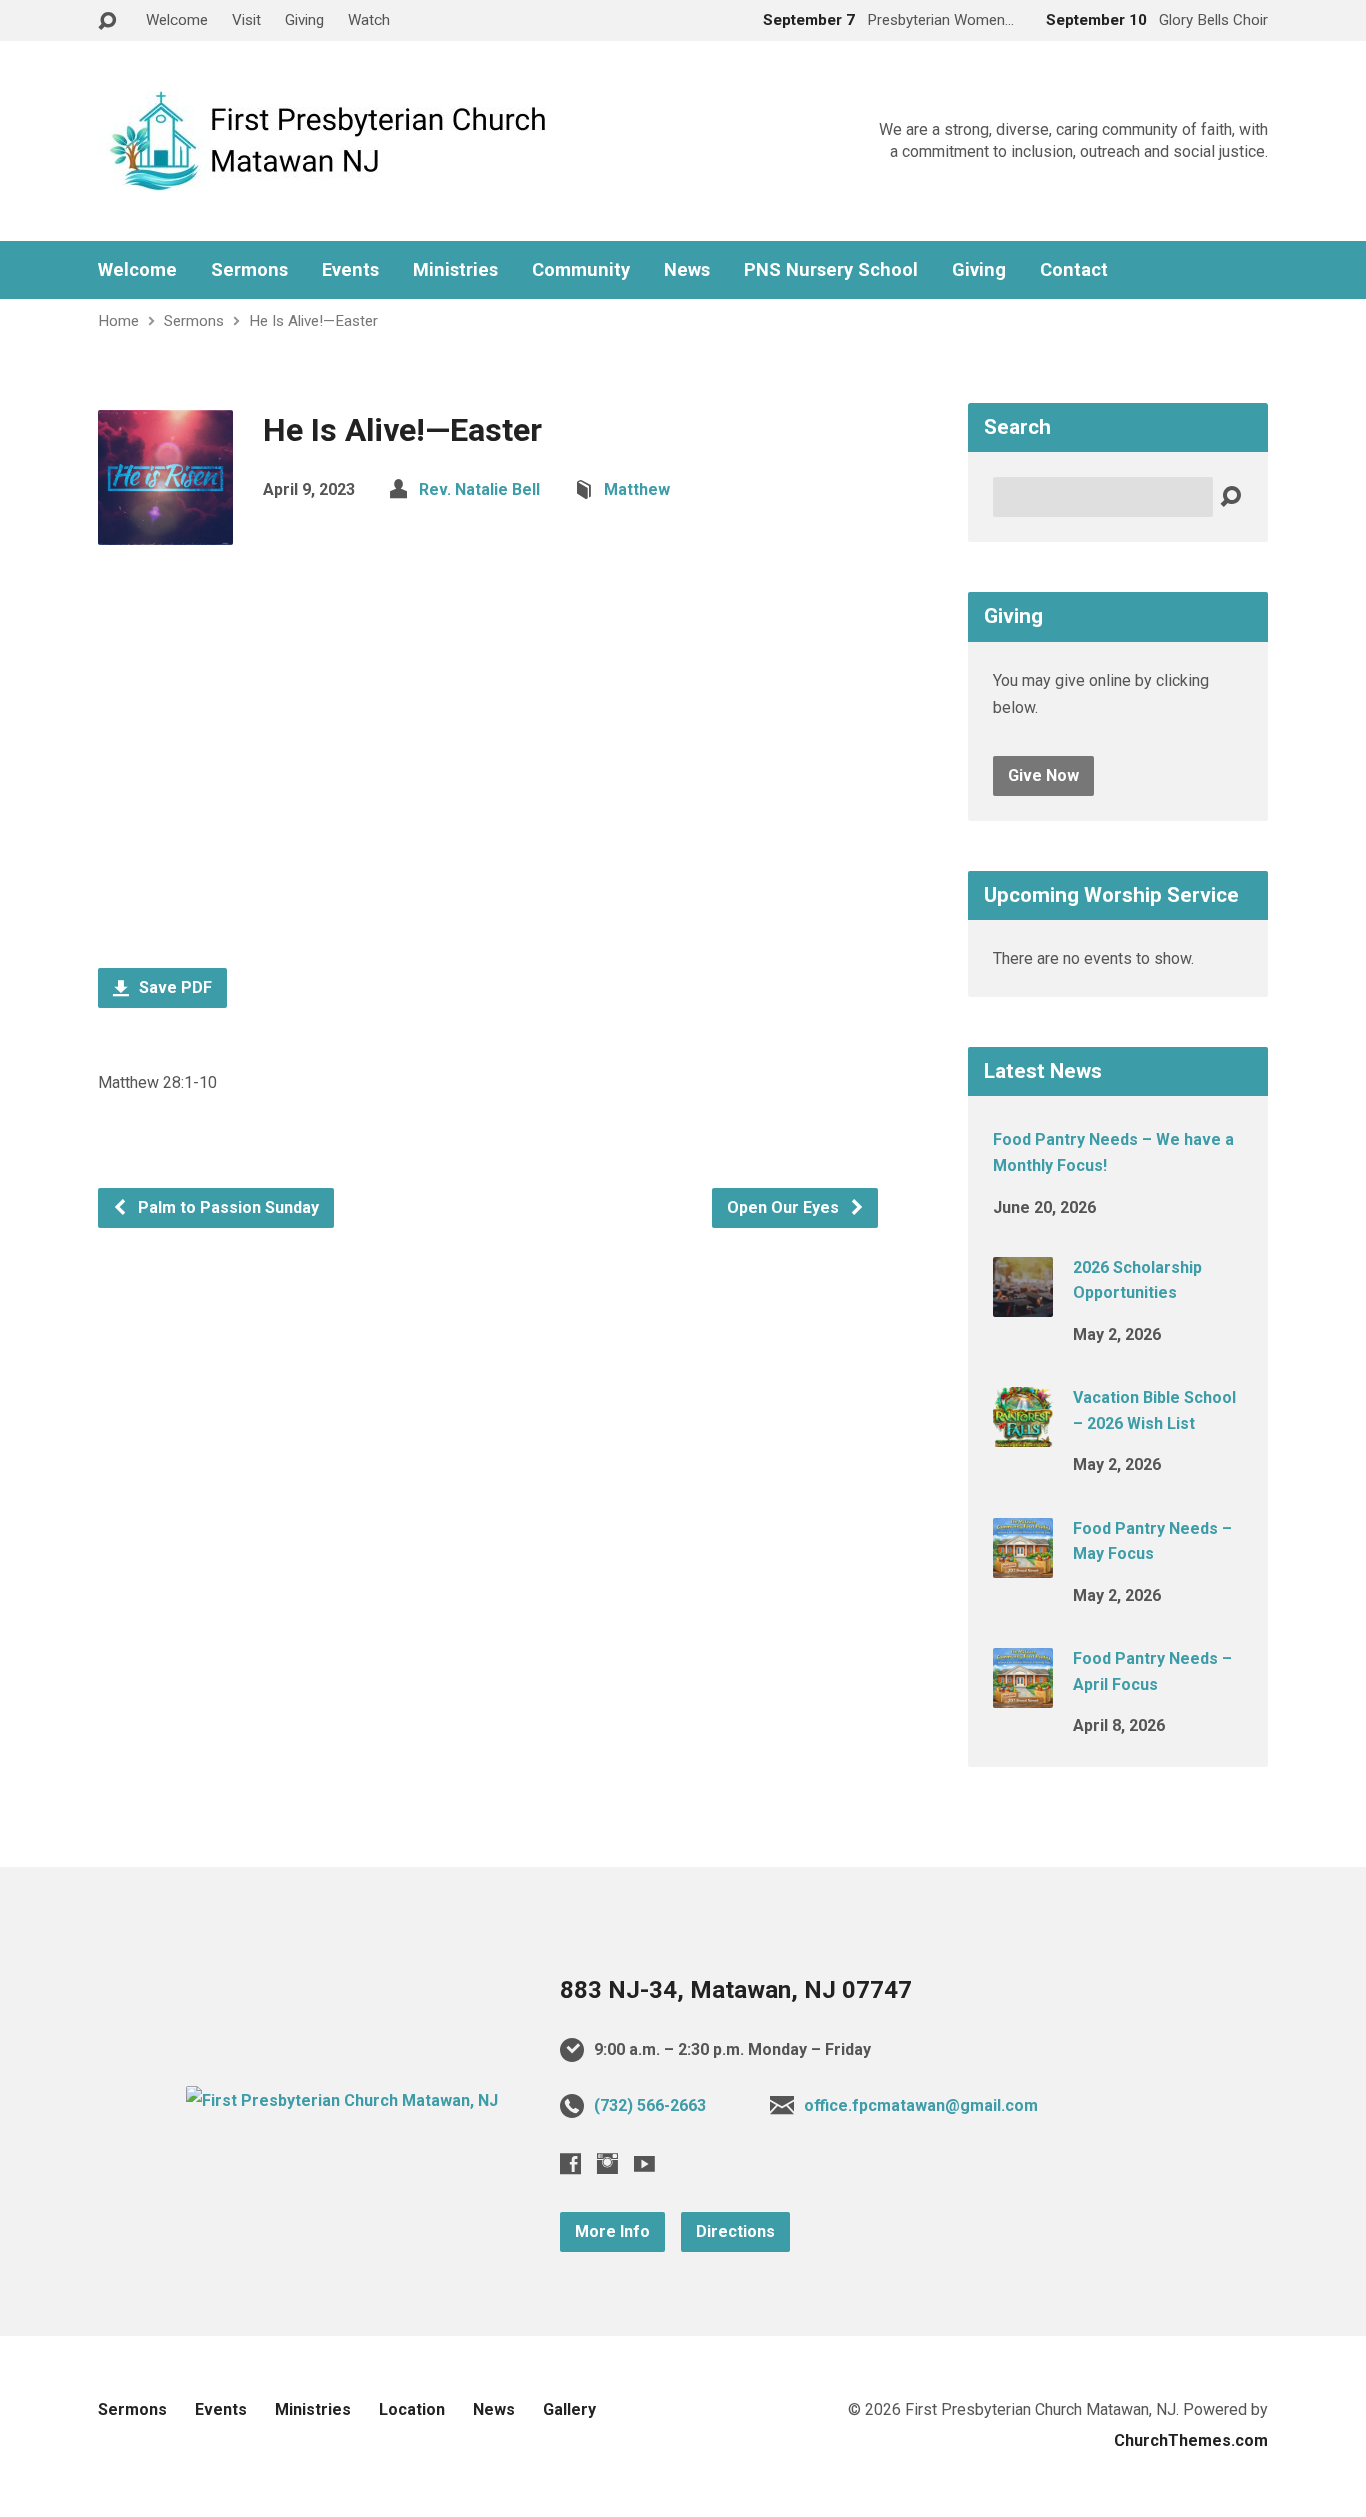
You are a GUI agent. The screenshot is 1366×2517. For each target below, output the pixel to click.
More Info (612, 2231)
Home (118, 321)
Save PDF (173, 987)
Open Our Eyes (785, 1207)
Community (581, 270)
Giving (304, 20)
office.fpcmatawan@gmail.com (921, 2105)
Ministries (455, 270)
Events (350, 270)
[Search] (1230, 497)
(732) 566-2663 (650, 2105)
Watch (369, 20)
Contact (1074, 270)
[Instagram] (607, 2163)
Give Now (1043, 775)
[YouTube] (644, 2163)
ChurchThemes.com (1191, 2440)
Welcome (177, 20)
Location (412, 2409)
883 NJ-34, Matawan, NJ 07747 (736, 1990)
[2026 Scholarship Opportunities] (1023, 1303)
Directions (735, 2231)
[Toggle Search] (107, 21)
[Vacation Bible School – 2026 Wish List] (1023, 1433)
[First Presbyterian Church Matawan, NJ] (342, 2100)
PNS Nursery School (831, 270)
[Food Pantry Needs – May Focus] (1023, 1563)
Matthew (637, 489)
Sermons (249, 270)
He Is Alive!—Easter (313, 321)
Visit (246, 20)
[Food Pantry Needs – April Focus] (1023, 1694)
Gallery (569, 2409)
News (687, 270)
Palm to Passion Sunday (226, 1207)
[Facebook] (570, 2163)
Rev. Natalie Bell (479, 489)
